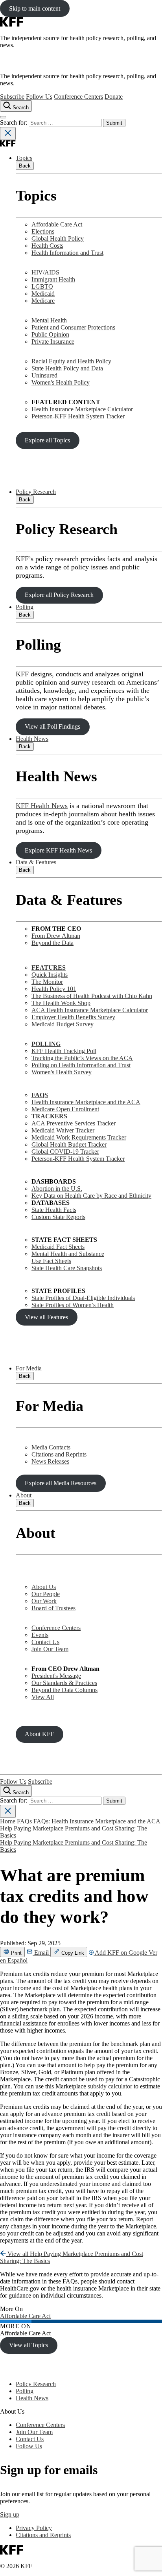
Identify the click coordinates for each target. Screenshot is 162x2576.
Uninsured (44, 375)
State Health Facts (54, 1210)
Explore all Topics (47, 440)
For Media (29, 1368)
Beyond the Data (52, 943)
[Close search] (8, 133)
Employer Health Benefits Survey (73, 1017)
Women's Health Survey (62, 1072)
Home (8, 1821)
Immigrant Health (53, 279)
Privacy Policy (34, 2528)
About (24, 1495)
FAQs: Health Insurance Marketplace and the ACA (97, 1821)
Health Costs (47, 246)
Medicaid (43, 294)
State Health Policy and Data (67, 368)
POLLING (46, 1044)
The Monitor (47, 982)
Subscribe (12, 97)
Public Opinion (50, 334)
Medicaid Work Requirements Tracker (79, 1137)
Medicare (43, 301)
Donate (114, 97)
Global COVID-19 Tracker (65, 1152)
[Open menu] (3, 117)
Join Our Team (50, 1649)
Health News (32, 739)
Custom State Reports (58, 1217)
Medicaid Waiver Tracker (63, 1130)
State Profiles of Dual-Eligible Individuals (83, 1298)
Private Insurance (53, 342)
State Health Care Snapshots (67, 1268)
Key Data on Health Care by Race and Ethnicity (91, 1196)
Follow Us (39, 97)
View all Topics (29, 2345)
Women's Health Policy (61, 382)
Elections (43, 231)
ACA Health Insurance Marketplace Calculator (90, 1010)
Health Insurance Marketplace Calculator (82, 409)
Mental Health (49, 320)
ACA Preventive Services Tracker (74, 1123)
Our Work (44, 1601)
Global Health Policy (58, 238)
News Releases (50, 1461)
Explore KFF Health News (58, 850)
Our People (46, 1594)
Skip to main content (35, 8)
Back (25, 166)
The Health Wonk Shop (61, 1003)
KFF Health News (42, 806)
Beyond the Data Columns (64, 1690)
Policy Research (36, 492)
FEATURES (49, 968)
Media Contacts (51, 1447)
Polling (25, 607)
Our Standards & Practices (64, 1683)
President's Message (56, 1676)
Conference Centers (78, 97)
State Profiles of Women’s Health (73, 1305)
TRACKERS (49, 1116)
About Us (44, 1587)
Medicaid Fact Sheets (58, 1247)
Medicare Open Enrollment (65, 1109)
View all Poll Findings (52, 726)
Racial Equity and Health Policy (71, 361)
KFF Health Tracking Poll (64, 1051)
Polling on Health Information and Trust (81, 1065)
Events (40, 1635)
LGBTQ (42, 286)
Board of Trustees (53, 1608)
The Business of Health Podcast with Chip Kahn (92, 996)
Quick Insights (50, 975)
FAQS (40, 1095)
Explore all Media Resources (61, 1483)
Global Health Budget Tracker (69, 1144)
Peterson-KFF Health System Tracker (78, 416)
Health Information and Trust (67, 253)
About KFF (39, 1734)
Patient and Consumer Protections (73, 327)
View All (43, 1697)
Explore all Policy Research (59, 595)
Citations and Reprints (59, 1454)
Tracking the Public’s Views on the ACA (82, 1058)
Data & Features (36, 862)
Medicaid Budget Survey (63, 1024)
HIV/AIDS (45, 272)
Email (41, 1953)
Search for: (14, 122)
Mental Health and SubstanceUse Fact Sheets (68, 1257)
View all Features (46, 1317)
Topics (24, 158)
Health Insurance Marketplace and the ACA (86, 1102)
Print (16, 1953)
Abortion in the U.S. (57, 1189)
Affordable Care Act (57, 224)
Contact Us (45, 1642)
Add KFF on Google (121, 1953)
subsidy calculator (111, 2086)
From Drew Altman (56, 936)
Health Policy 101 (54, 989)
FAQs (24, 1821)
